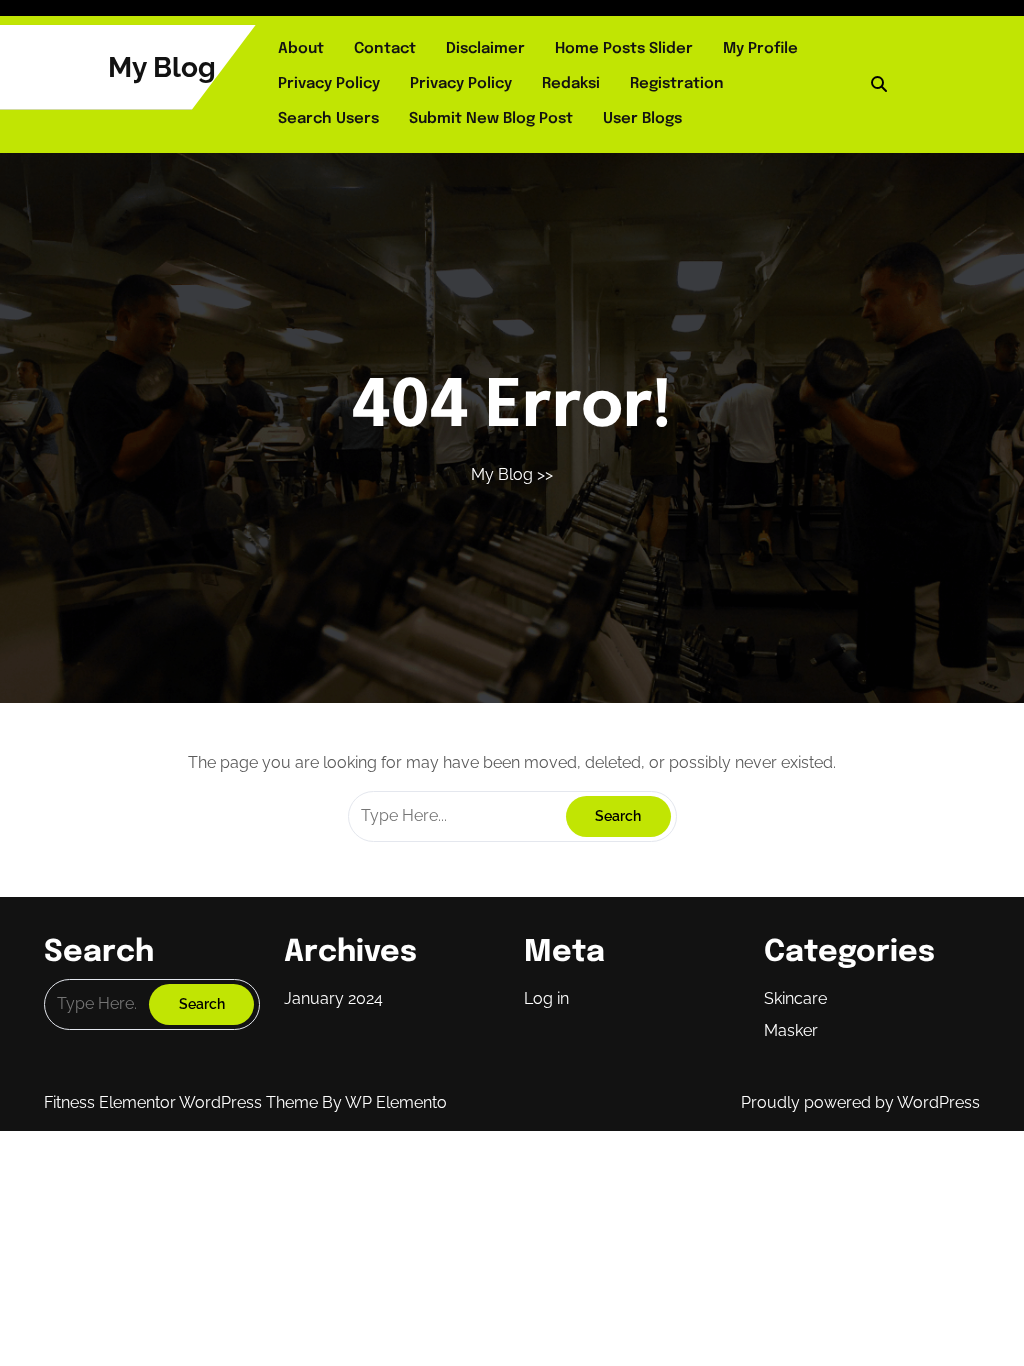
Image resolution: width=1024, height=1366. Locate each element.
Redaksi (571, 84)
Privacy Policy (329, 84)
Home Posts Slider (624, 49)
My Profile (760, 49)
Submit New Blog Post (491, 119)
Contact (385, 49)
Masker (791, 1030)
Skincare (795, 998)
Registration (677, 84)
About (301, 49)
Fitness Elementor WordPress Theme (183, 1102)
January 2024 (333, 998)
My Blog (162, 67)
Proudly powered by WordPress (860, 1102)
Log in (546, 998)
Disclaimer (485, 49)
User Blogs (642, 119)
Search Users (328, 119)
